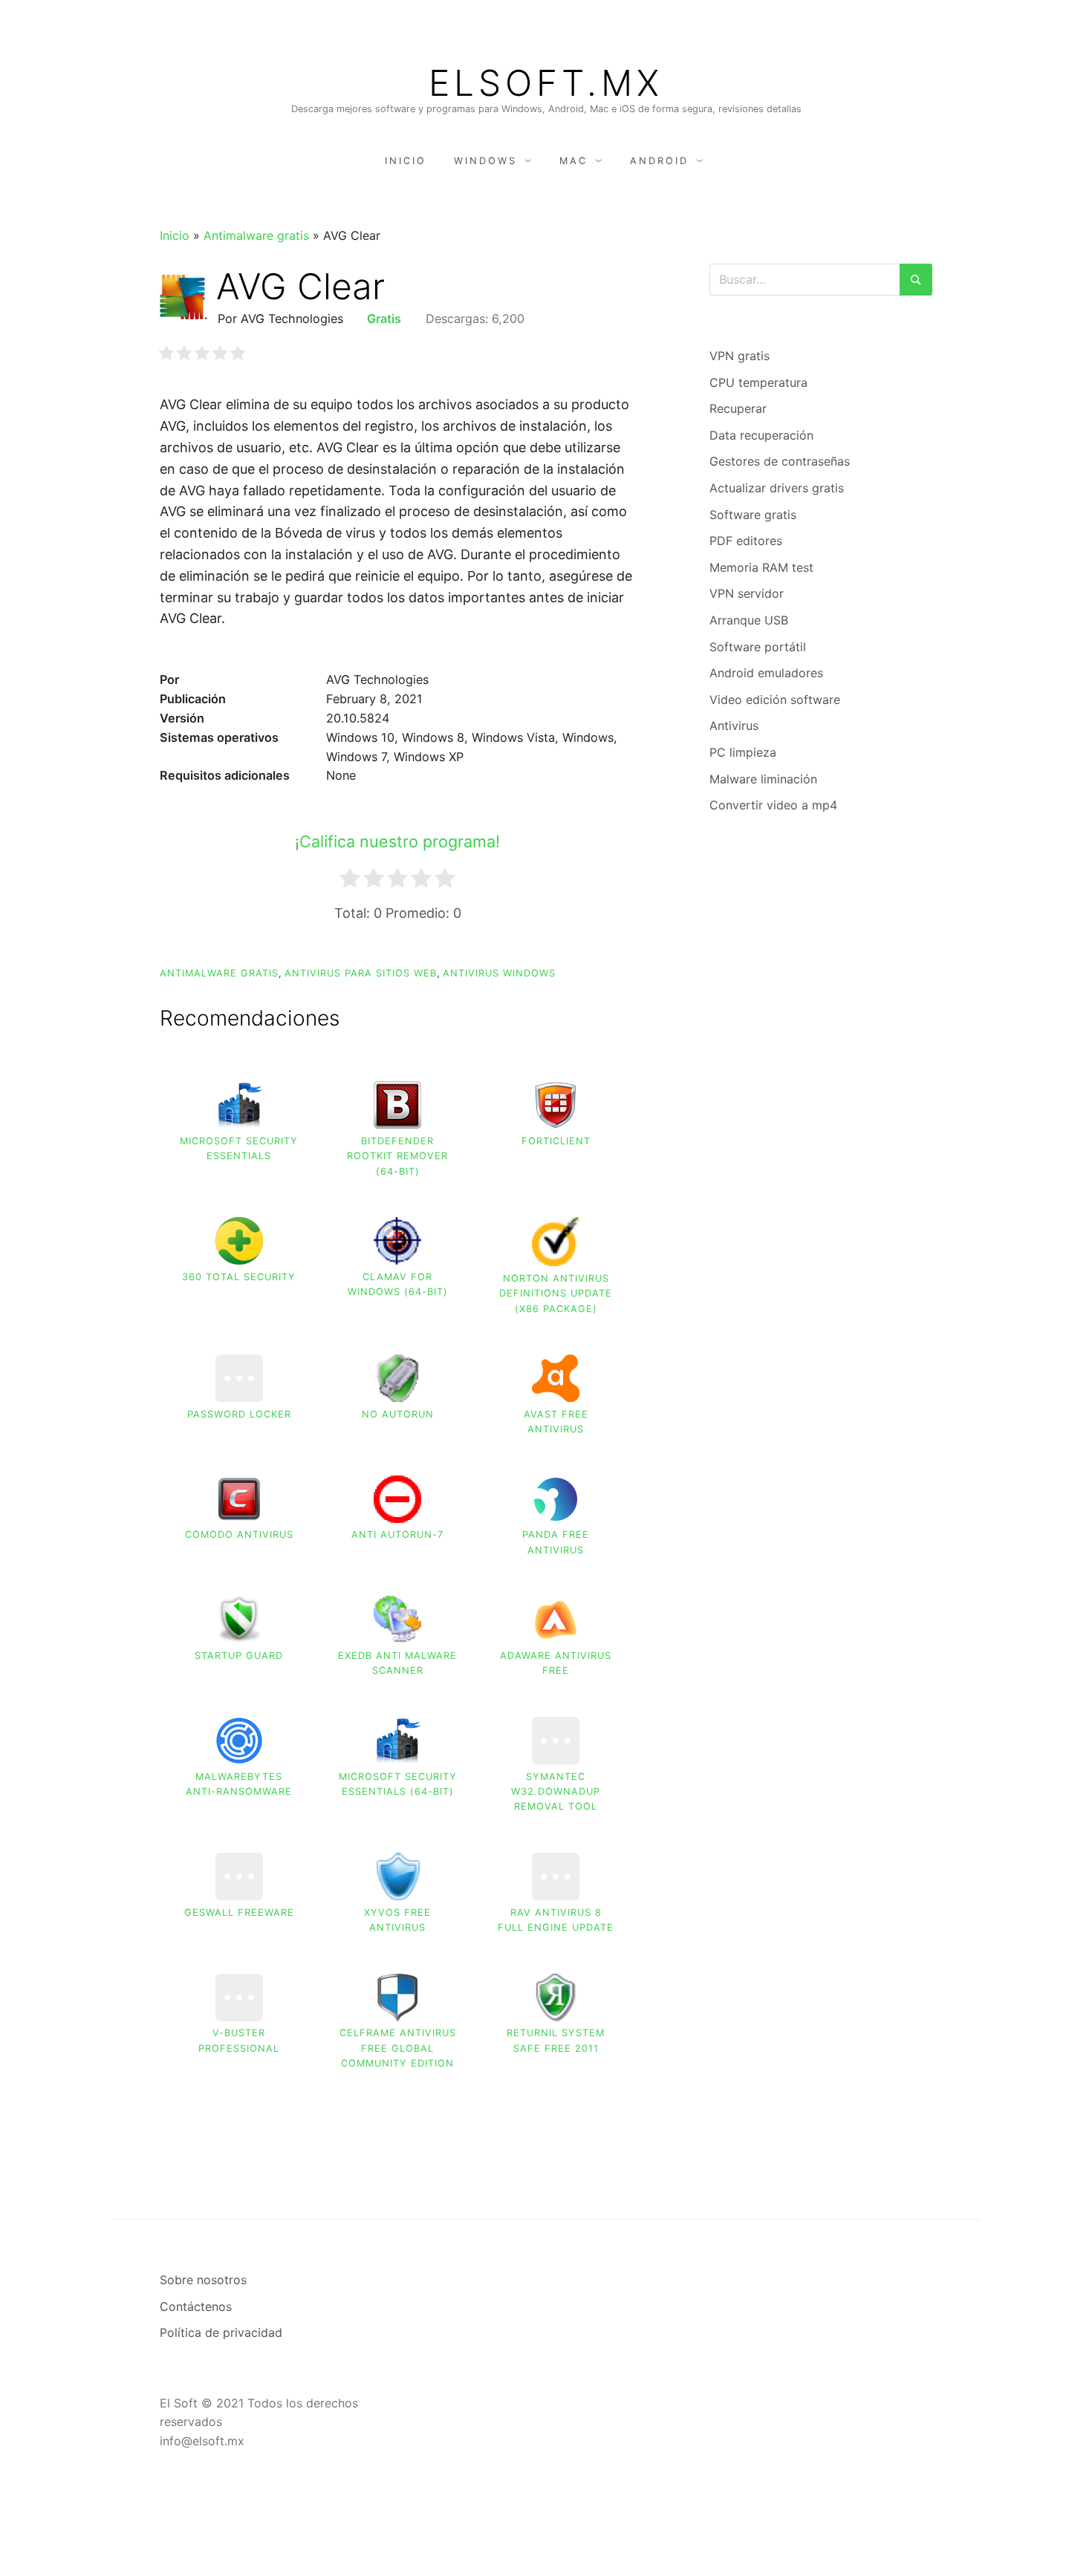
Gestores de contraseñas (780, 461)
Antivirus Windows (499, 973)
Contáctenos (196, 2306)
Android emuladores (766, 673)
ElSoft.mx (546, 83)
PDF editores (746, 541)
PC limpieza (743, 752)
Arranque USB (749, 620)
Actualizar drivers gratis (777, 488)
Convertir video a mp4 (773, 805)
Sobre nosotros (203, 2280)
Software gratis (753, 515)
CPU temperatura (758, 382)
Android (659, 161)
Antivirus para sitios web (361, 973)
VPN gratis (740, 356)
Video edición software (775, 700)
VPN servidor (747, 593)
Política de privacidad (221, 2332)
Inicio (406, 161)
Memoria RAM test (761, 567)
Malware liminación (763, 779)
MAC (573, 161)
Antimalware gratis (256, 235)
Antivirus (734, 725)
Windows (485, 161)
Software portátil (758, 647)
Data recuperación (761, 435)
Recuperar (738, 408)
